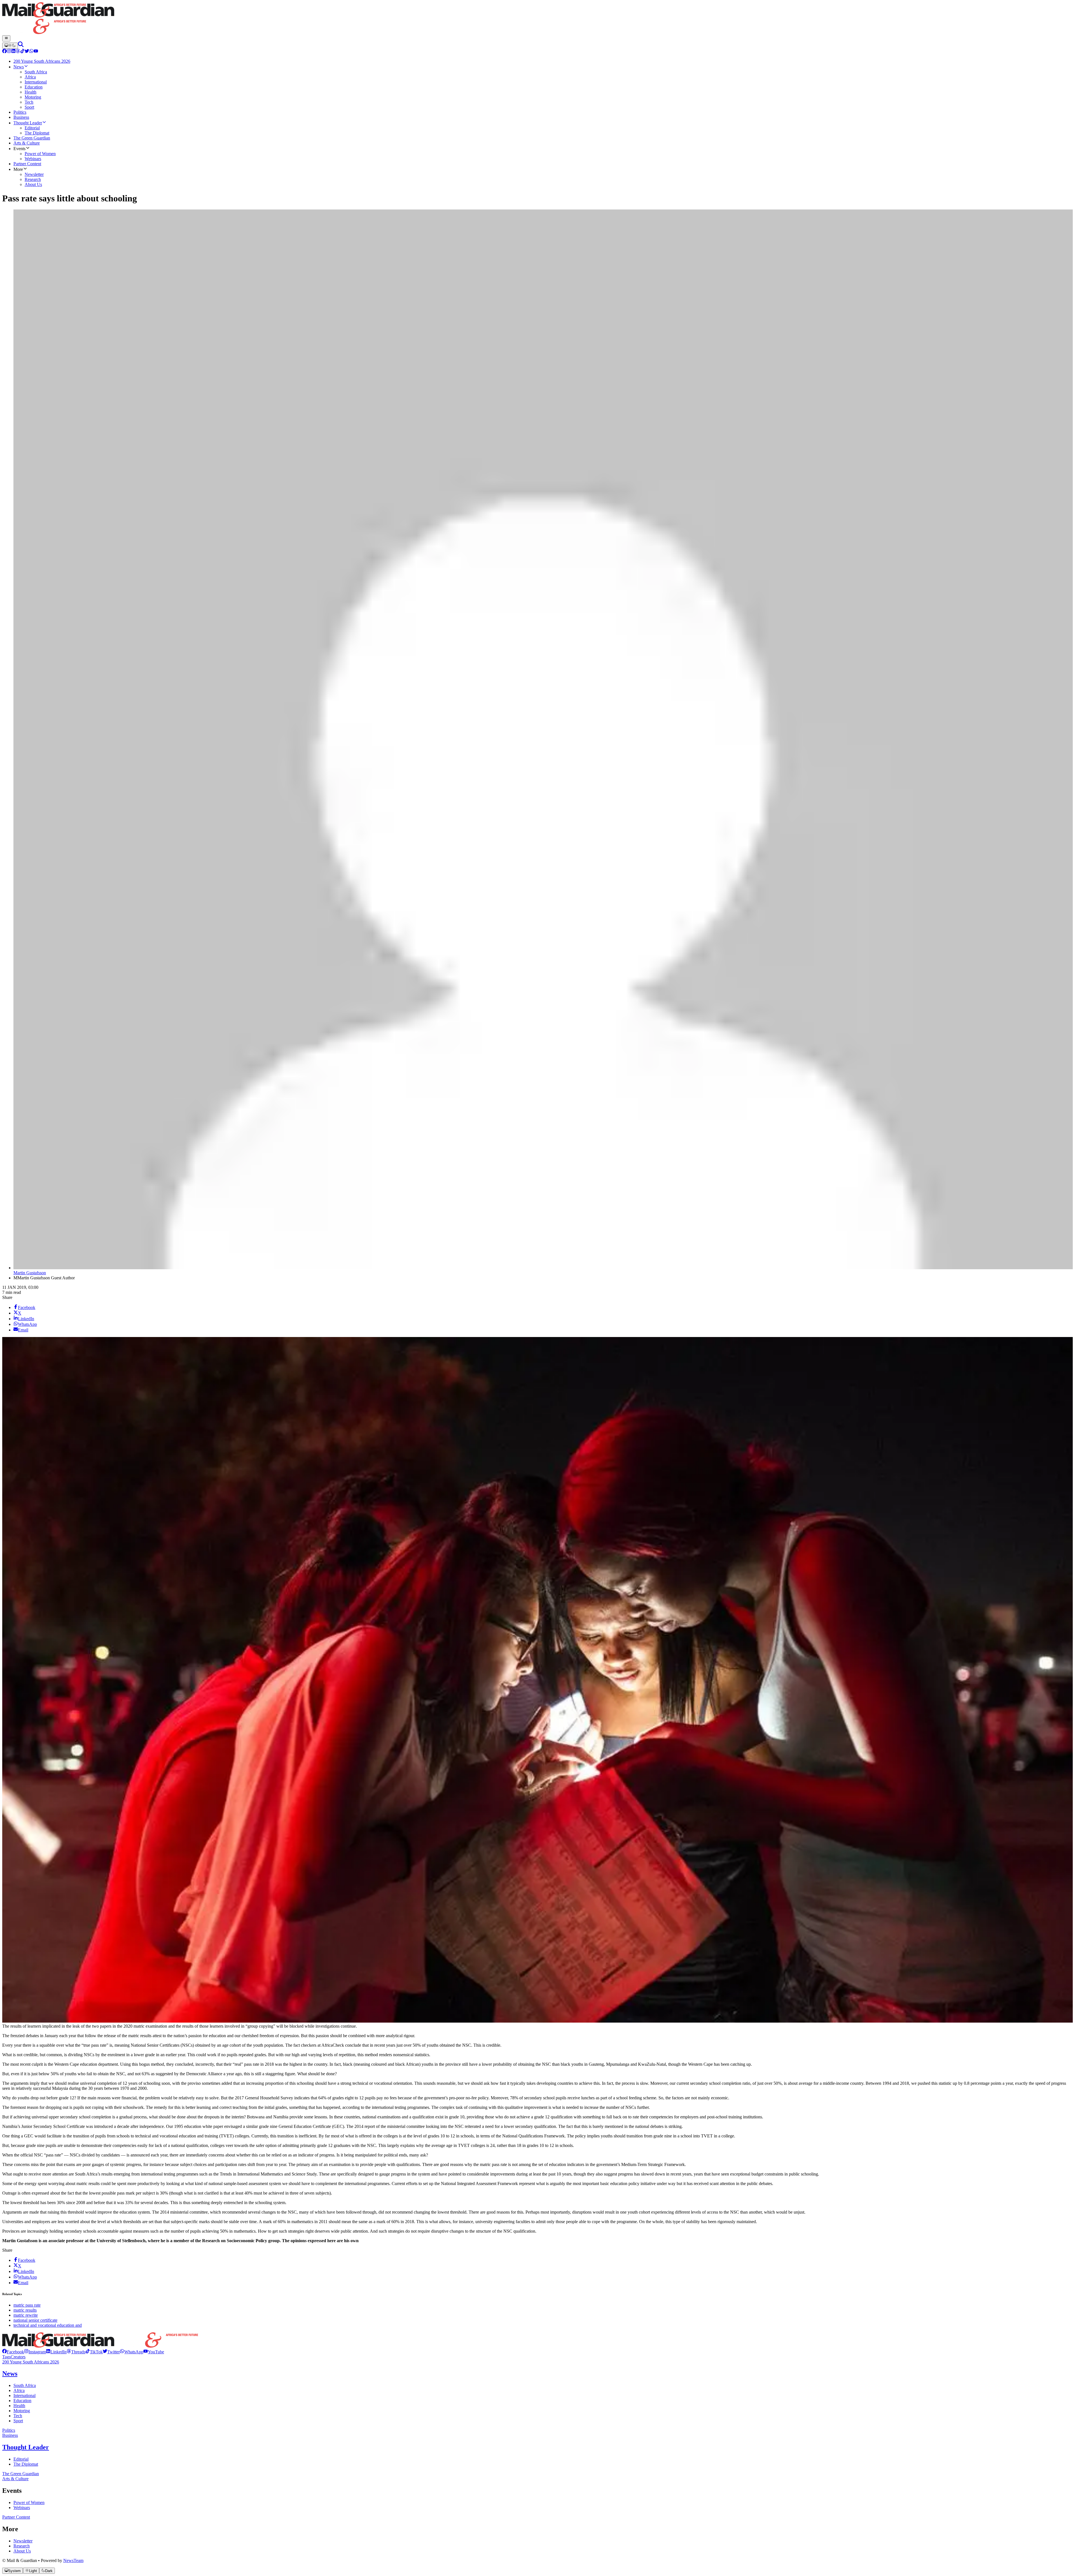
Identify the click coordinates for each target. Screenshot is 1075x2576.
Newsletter (23, 2541)
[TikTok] (22, 52)
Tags (6, 2357)
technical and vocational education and (48, 2325)
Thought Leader (26, 2447)
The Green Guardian (21, 2474)
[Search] (21, 46)
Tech (18, 2416)
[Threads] (18, 52)
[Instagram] (9, 52)
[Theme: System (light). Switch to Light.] (10, 46)
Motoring (22, 2411)
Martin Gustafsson (30, 1273)
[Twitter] (27, 52)
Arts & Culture (15, 2479)
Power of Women (29, 2502)
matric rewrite (26, 2315)
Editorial (21, 2459)
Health (19, 2406)
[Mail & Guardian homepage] (537, 19)
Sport (18, 2421)
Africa (19, 2390)
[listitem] (13, 2352)
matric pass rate (27, 2305)
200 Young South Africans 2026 (31, 2362)
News (10, 2374)
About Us (22, 2551)
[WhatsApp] (31, 52)
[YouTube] (36, 52)
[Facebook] (4, 52)
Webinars (22, 2508)
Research (22, 2546)
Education (22, 2401)
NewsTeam (73, 2560)
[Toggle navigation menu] (6, 38)
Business (10, 2435)
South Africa (25, 2385)
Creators (18, 2357)
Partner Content (16, 2517)
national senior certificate (35, 2320)
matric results (25, 2310)
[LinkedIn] (13, 52)
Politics (9, 2430)
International (24, 2396)
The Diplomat (26, 2464)
